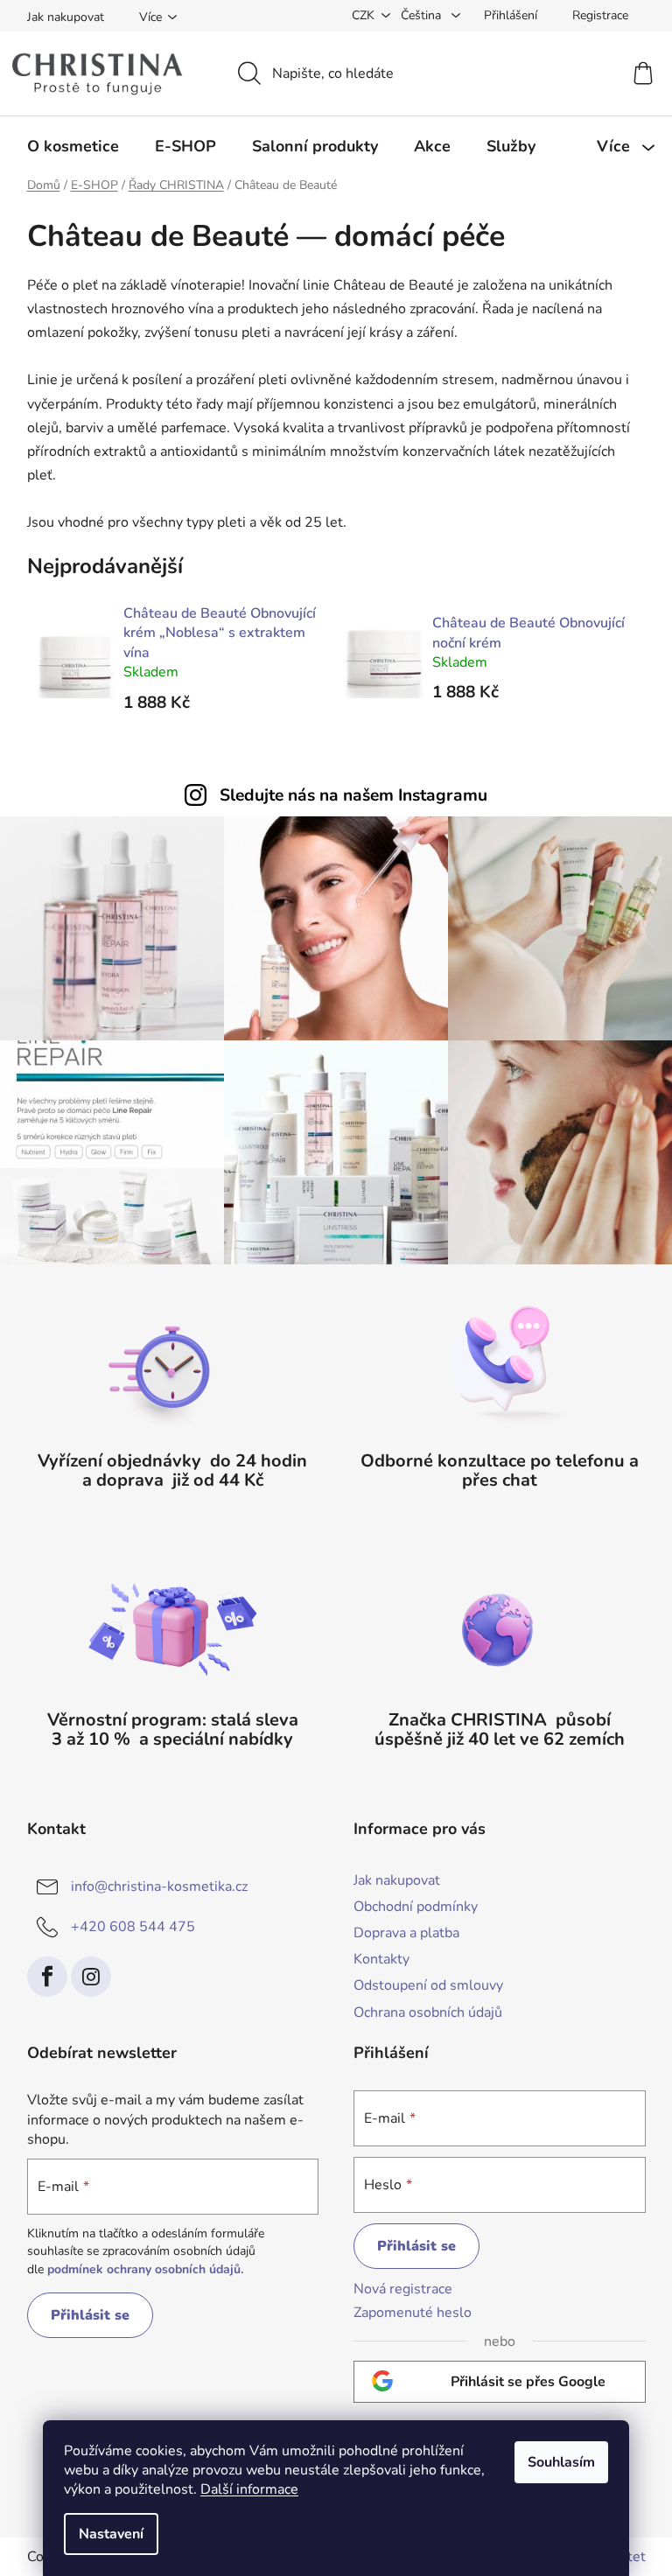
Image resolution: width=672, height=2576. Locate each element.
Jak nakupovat (66, 17)
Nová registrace (403, 2289)
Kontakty (381, 1959)
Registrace (600, 15)
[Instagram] (91, 1977)
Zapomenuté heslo (413, 2313)
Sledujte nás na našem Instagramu (353, 795)
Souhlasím (561, 2462)
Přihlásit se (90, 2315)
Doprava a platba (406, 1933)
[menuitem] (73, 146)
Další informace (249, 2489)
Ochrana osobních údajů (428, 2012)
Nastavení (111, 2534)
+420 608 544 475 (133, 1927)
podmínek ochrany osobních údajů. (145, 2269)
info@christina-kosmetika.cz (159, 1886)
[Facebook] (47, 1977)
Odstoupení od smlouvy (428, 1985)
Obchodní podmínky (416, 1907)
